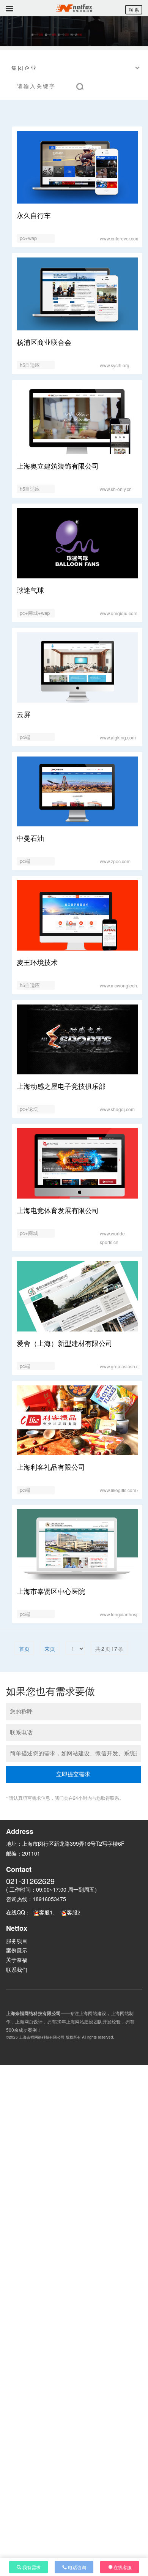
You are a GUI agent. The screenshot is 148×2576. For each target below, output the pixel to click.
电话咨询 (77, 2567)
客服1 (46, 1912)
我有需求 (31, 2567)
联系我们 (17, 1970)
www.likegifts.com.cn (121, 1490)
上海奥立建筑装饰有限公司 (58, 466)
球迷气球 (30, 590)
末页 (50, 1649)
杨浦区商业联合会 (44, 342)
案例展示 (17, 1950)
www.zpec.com (115, 861)
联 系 (134, 10)
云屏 (24, 714)
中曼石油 (30, 838)
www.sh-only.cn (116, 489)
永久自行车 (34, 215)
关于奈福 (17, 1960)
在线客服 (123, 2567)
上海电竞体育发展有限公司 (58, 1210)
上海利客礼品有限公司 (51, 1467)
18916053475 (49, 1899)
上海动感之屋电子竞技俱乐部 (61, 1086)
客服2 (74, 1912)
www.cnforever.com (120, 238)
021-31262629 (30, 1881)
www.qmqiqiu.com (119, 613)
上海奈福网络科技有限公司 (42, 2037)
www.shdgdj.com (117, 1109)
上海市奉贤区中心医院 (51, 1591)
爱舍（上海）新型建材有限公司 (65, 1343)
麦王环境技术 (37, 962)
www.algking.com (118, 737)
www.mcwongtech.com (123, 985)
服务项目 (17, 1941)
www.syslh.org (115, 365)
